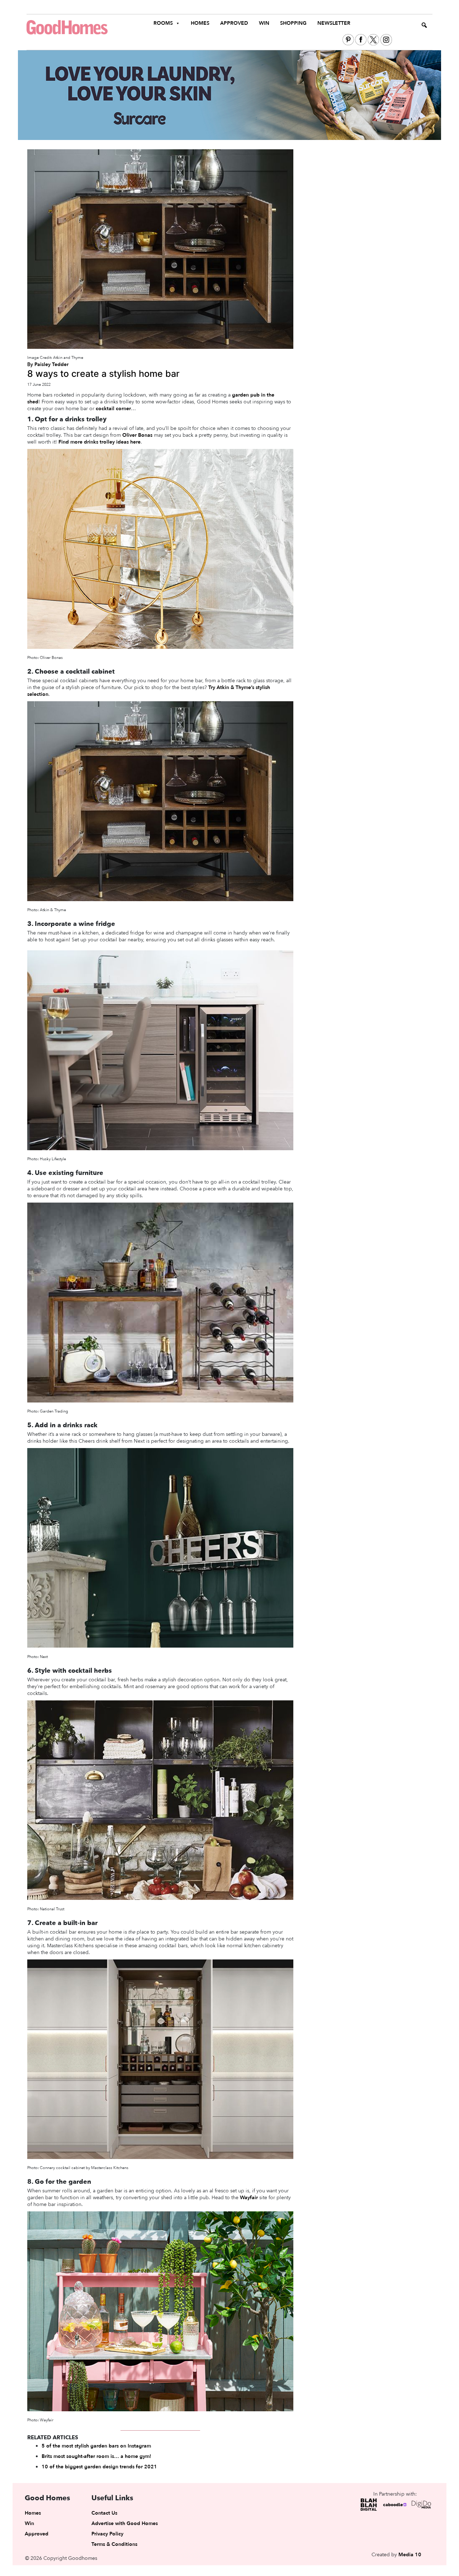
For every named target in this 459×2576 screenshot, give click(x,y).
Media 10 (410, 2555)
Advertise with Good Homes (125, 2523)
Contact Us (104, 2513)
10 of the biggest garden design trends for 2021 (99, 2467)
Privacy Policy (107, 2534)
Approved (234, 23)
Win (264, 23)
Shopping (293, 23)
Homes (200, 23)
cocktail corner (113, 409)
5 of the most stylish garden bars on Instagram (96, 2446)
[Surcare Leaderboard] (229, 95)
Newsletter (334, 23)
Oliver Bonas (137, 435)
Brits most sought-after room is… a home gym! (96, 2456)
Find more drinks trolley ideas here (100, 442)
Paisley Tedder (51, 364)
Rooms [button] (163, 23)
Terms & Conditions (114, 2544)
